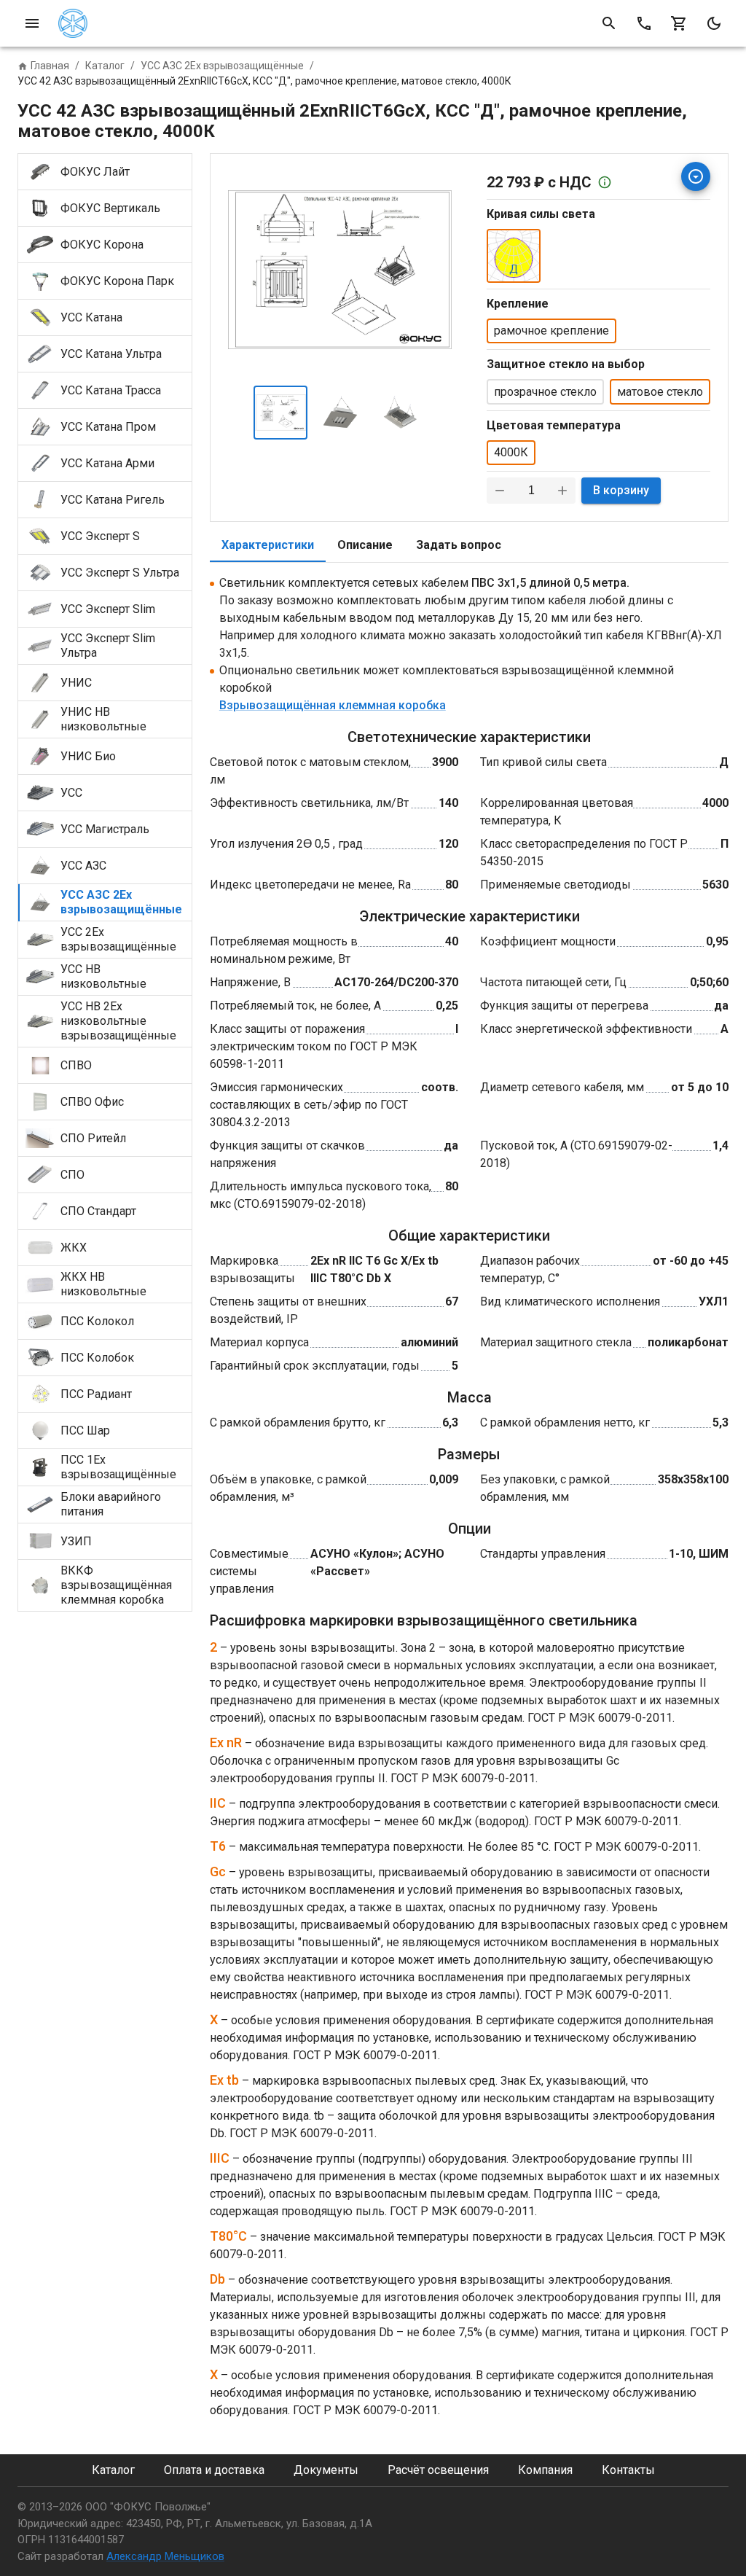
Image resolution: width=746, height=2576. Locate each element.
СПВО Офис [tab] (92, 1102)
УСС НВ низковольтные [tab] (103, 976)
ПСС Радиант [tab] (96, 1394)
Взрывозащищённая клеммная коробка (333, 705)
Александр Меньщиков (165, 2556)
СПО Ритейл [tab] (93, 1138)
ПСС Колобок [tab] (97, 1358)
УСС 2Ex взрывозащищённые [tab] (118, 939)
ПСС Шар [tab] (85, 1431)
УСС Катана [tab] (91, 317)
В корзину (621, 490)
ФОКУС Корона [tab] (102, 245)
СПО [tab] (72, 1175)
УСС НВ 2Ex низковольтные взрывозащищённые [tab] (118, 1021)
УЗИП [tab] (76, 1541)
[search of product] (609, 23)
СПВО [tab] (76, 1065)
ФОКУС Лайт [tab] (95, 172)
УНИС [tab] (76, 683)
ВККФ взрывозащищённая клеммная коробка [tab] (116, 1585)
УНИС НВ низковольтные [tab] (103, 719)
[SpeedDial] (696, 176)
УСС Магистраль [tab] (105, 829)
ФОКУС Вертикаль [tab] (110, 208)
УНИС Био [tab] (88, 756)
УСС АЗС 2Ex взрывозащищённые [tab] (121, 902)
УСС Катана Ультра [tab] (111, 354)
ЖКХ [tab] (74, 1248)
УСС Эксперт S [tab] (100, 536)
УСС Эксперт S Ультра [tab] (120, 573)
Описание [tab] (365, 545)
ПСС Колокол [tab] (97, 1321)
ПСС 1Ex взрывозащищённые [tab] (118, 1467)
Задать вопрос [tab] (459, 545)
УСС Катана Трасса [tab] (111, 390)
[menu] (32, 23)
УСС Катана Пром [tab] (108, 427)
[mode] (714, 23)
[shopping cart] (679, 23)
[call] (644, 23)
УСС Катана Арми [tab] (107, 463)
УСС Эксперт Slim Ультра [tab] (108, 645)
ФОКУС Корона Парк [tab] (117, 281)
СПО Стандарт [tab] (98, 1211)
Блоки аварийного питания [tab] (111, 1504)
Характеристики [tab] (268, 545)
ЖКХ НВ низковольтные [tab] (103, 1284)
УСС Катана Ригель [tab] (113, 500)
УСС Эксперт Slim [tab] (108, 609)
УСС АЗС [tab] (83, 866)
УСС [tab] (71, 793)
